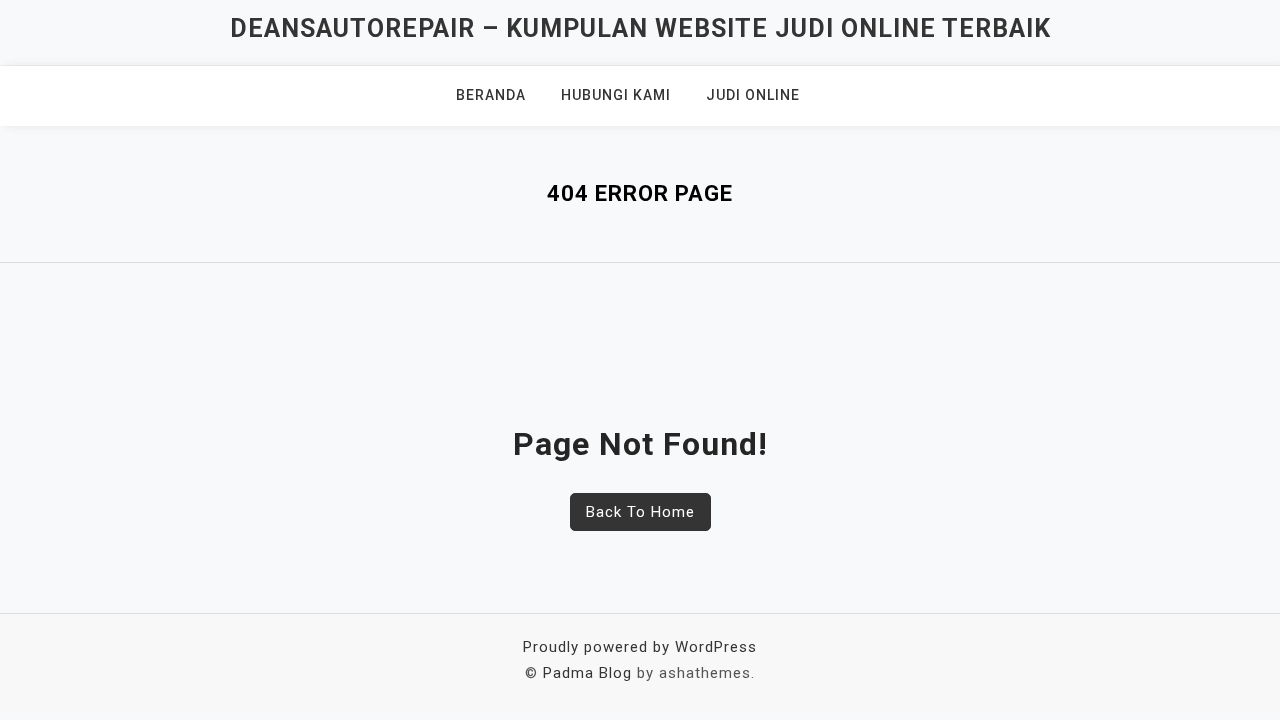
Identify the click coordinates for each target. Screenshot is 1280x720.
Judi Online (753, 95)
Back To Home (640, 512)
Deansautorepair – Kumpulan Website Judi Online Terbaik (640, 28)
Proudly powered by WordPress (640, 647)
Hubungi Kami (616, 95)
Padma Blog (587, 673)
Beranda (491, 95)
